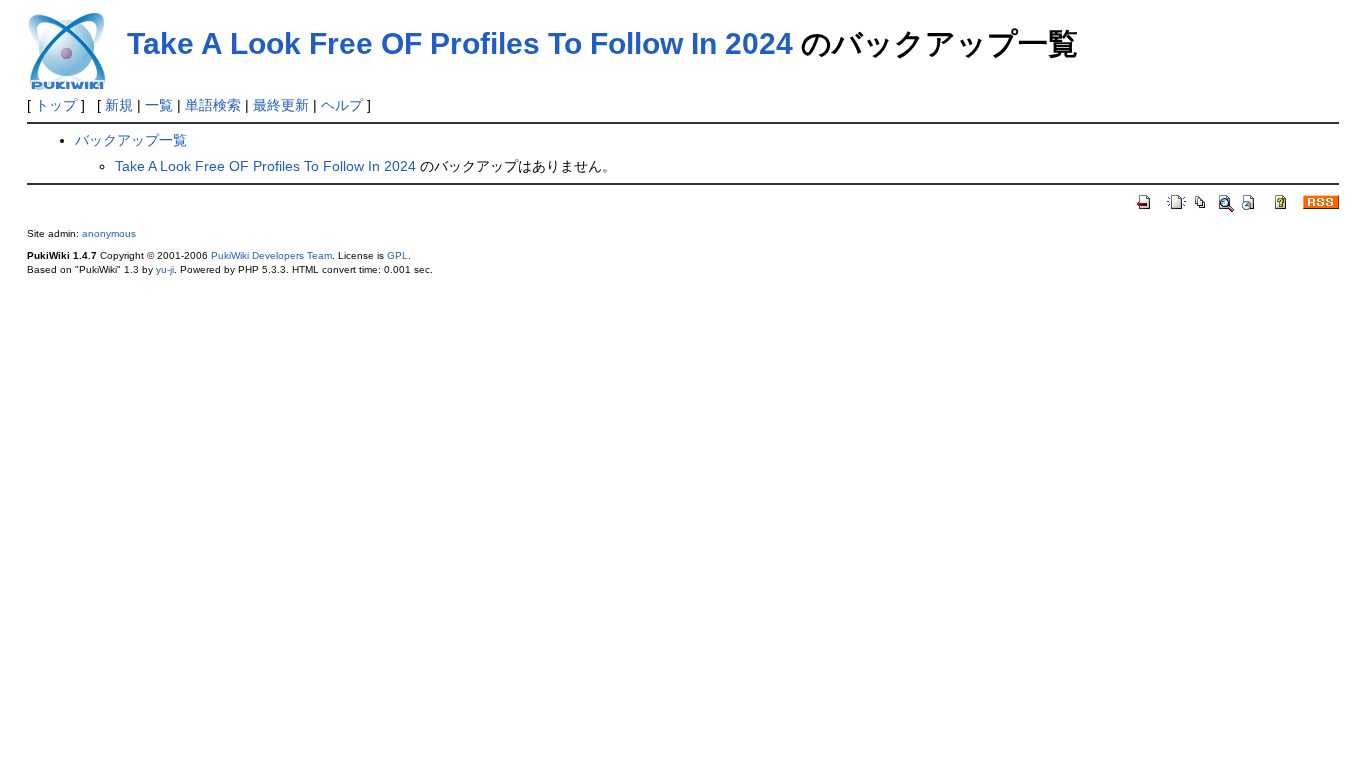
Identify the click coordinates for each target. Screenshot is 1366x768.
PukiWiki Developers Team (271, 255)
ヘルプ (342, 105)
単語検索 (213, 105)
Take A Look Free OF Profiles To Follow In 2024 (460, 43)
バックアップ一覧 (131, 140)
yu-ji (165, 269)
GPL (397, 255)
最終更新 (281, 105)
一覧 (159, 105)
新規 (119, 105)
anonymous (109, 233)
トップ (56, 105)
